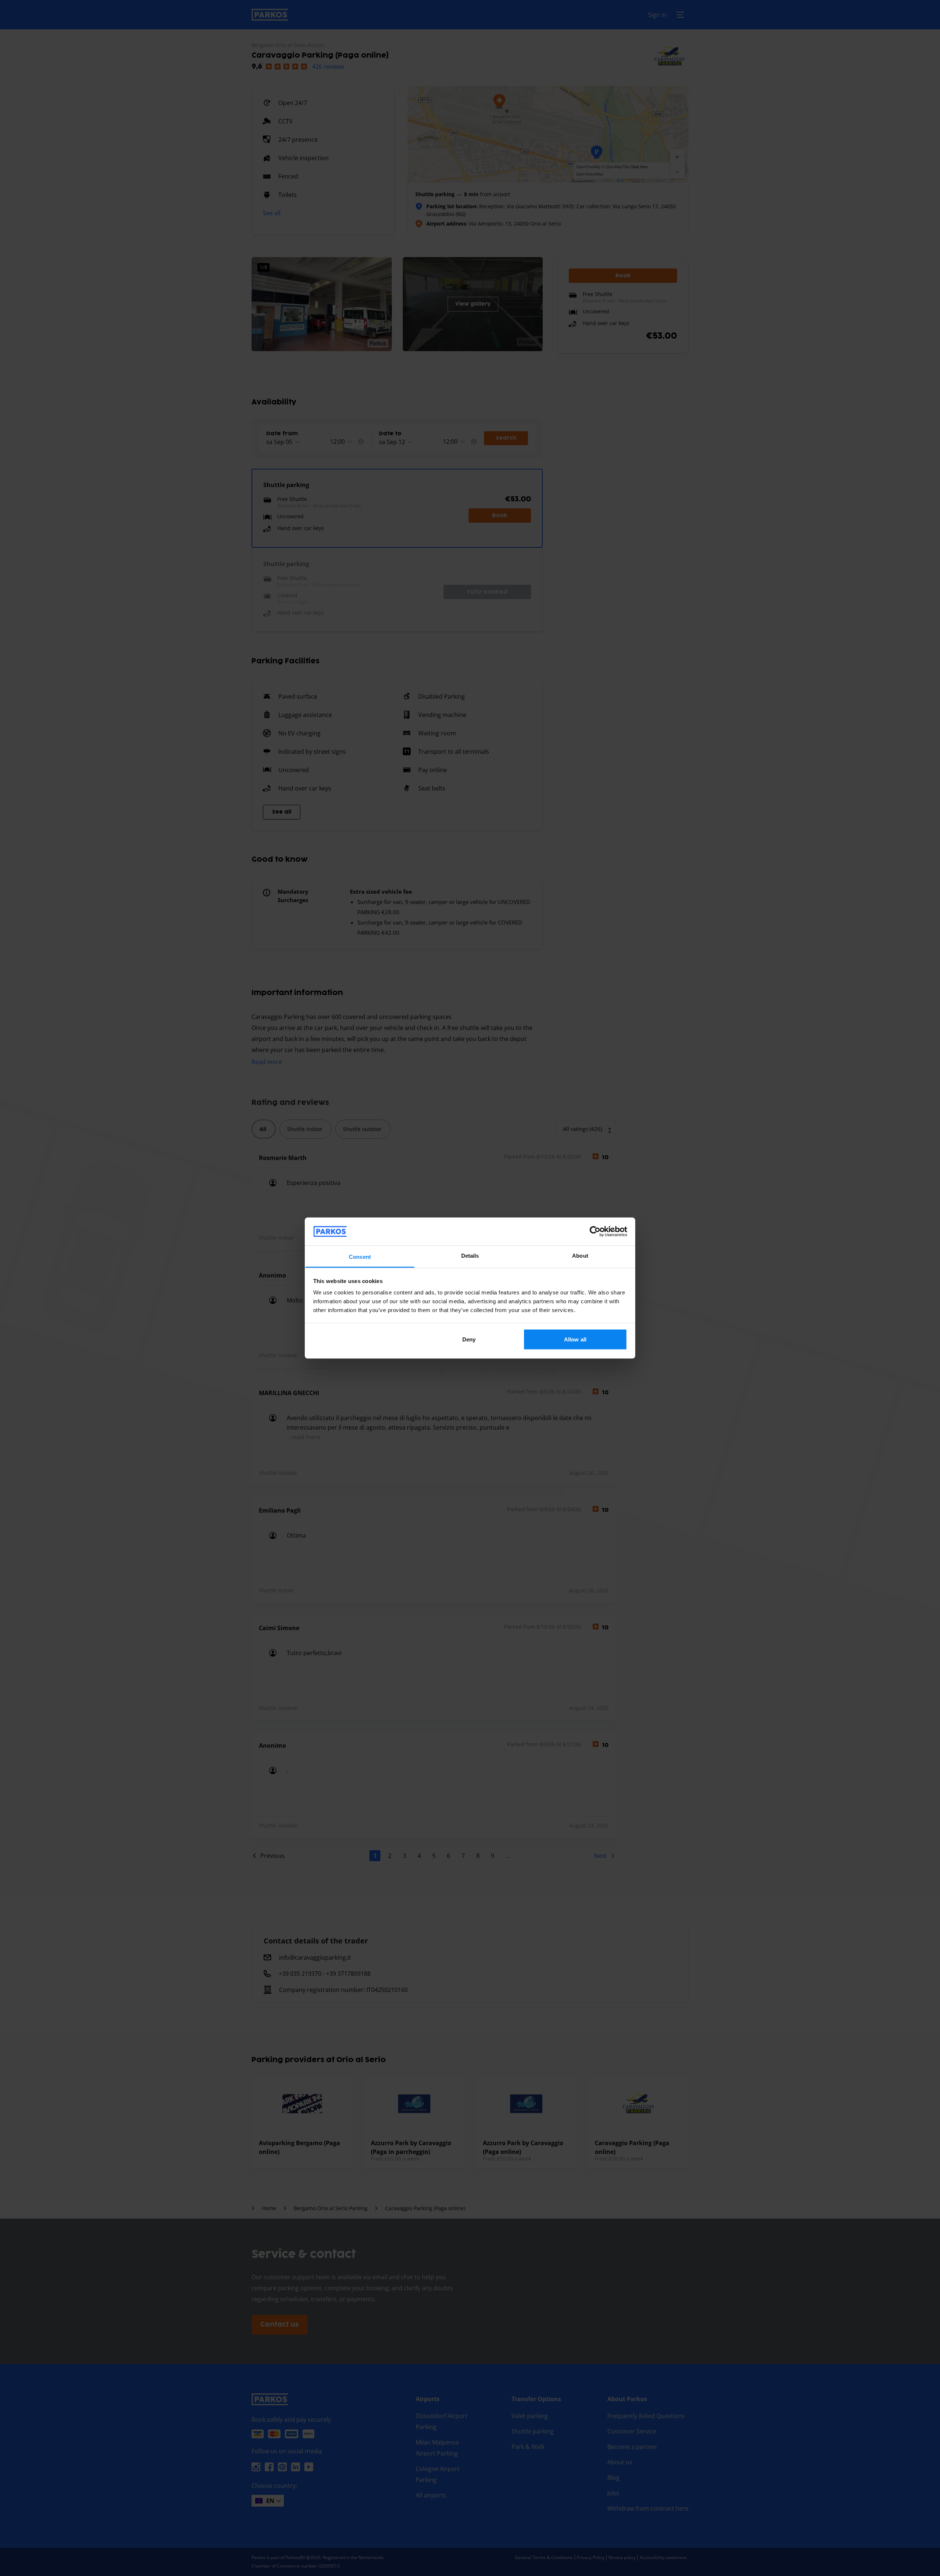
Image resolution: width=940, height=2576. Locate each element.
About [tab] (580, 1256)
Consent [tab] (360, 1257)
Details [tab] (470, 1256)
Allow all (575, 1339)
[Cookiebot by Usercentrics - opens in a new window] (595, 1231)
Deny (469, 1339)
